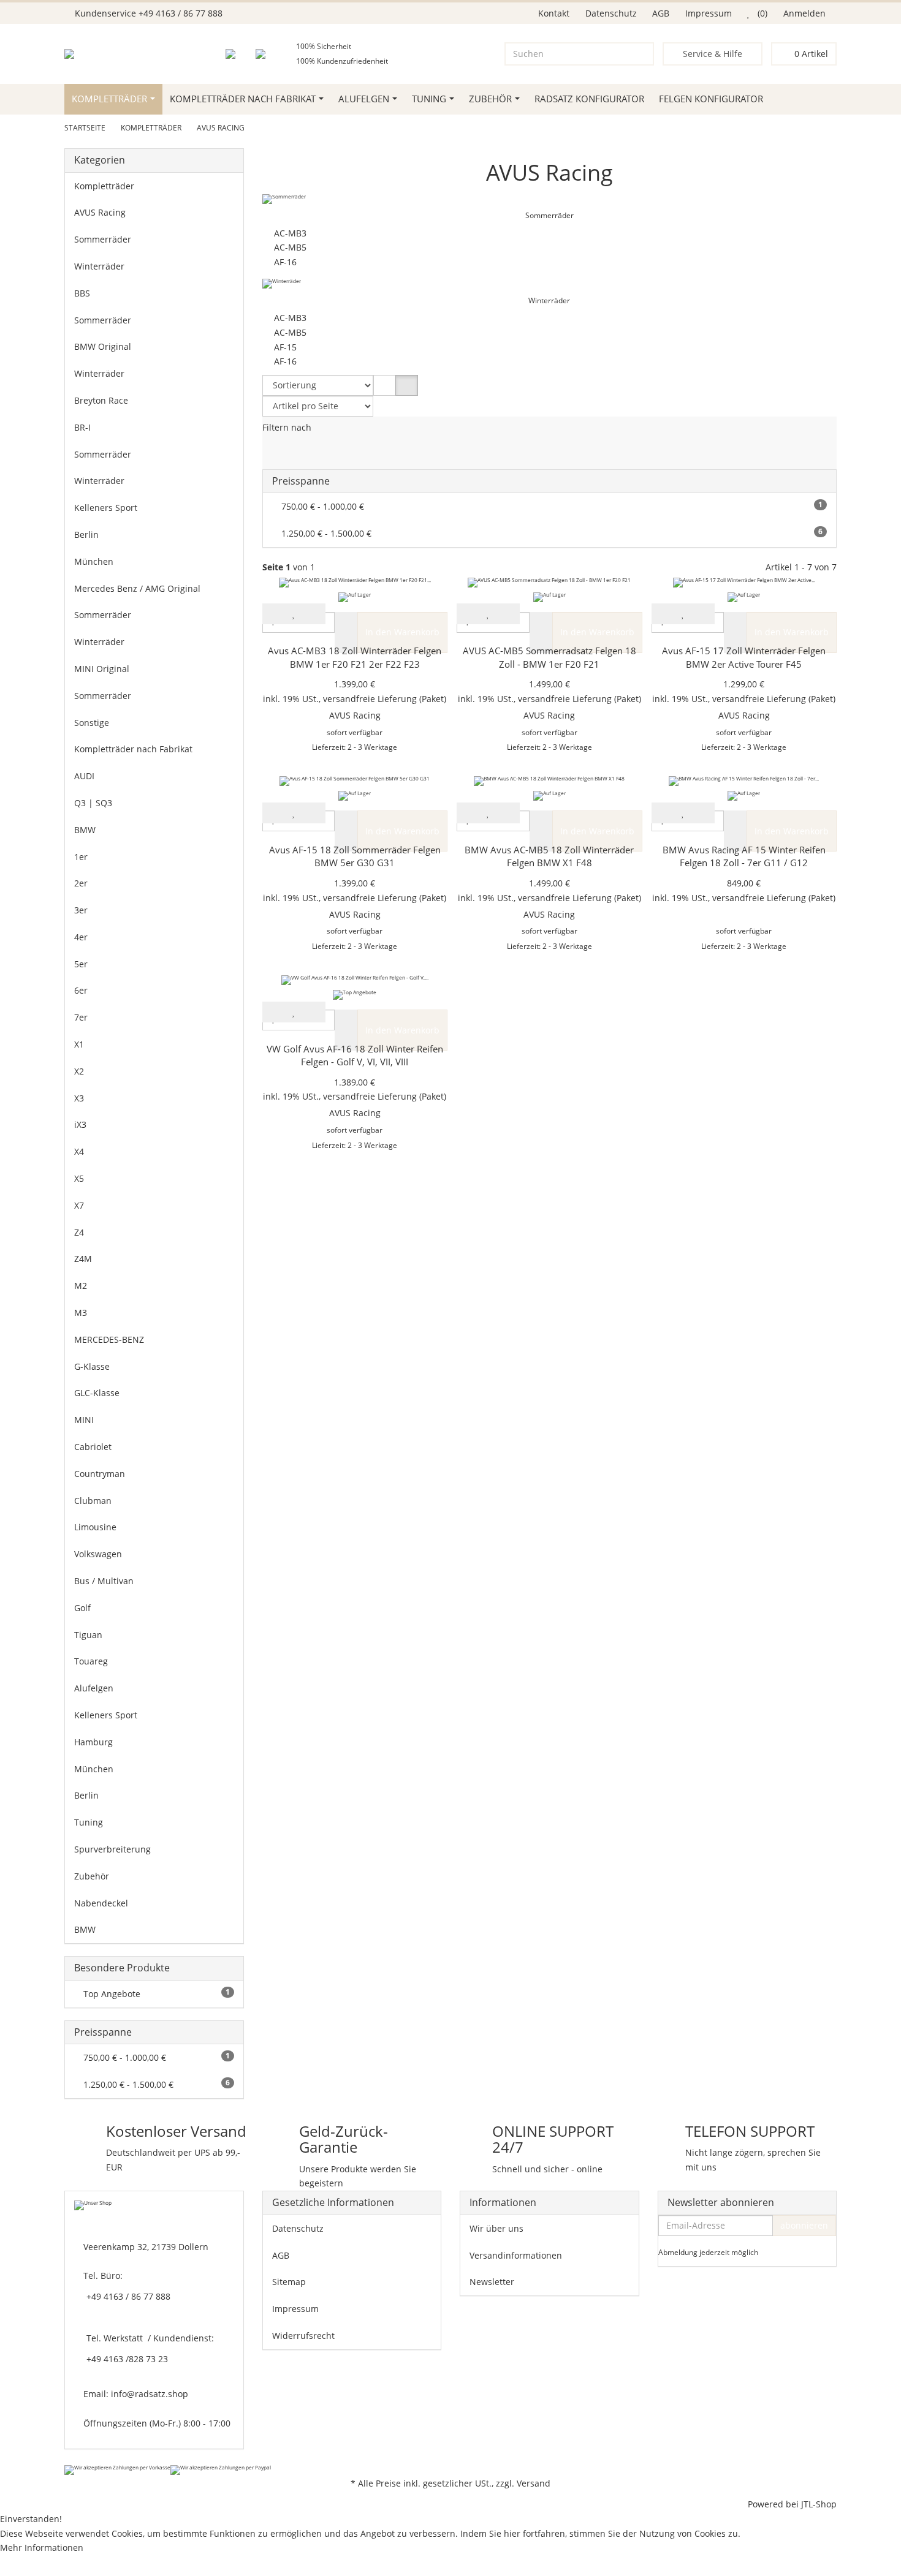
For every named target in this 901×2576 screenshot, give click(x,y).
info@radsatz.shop (150, 2394)
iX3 (80, 1124)
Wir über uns (496, 2228)
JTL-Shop (819, 2504)
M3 (81, 1313)
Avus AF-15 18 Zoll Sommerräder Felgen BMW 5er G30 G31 (355, 857)
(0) (761, 13)
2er (81, 883)
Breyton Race (101, 400)
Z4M (83, 1259)
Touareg (91, 1661)
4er (81, 937)
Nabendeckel (101, 1903)
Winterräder (549, 300)
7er (81, 1017)
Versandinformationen (516, 2255)
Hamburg (93, 1742)
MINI (84, 1420)
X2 (79, 1071)
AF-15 (283, 347)
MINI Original (102, 669)
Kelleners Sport (106, 508)
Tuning (429, 99)
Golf (82, 1608)
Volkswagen (98, 1554)
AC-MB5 (288, 247)
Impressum (709, 13)
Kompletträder (109, 99)
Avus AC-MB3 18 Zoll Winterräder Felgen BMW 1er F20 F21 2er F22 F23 (355, 658)
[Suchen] (642, 54)
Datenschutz (611, 13)
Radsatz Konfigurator (589, 99)
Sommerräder (549, 215)
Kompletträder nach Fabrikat (243, 99)
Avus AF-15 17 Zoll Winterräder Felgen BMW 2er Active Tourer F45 (744, 658)
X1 (79, 1044)
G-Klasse (92, 1366)
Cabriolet (93, 1447)
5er (81, 964)
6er (81, 990)
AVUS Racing (100, 212)
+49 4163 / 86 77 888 (181, 13)
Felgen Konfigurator (711, 99)
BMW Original (103, 346)
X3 (79, 1098)
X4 (79, 1151)
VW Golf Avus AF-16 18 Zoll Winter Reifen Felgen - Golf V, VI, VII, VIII (355, 1056)
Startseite (85, 128)
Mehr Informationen (42, 2548)
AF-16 (283, 262)
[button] (385, 385)
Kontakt (554, 13)
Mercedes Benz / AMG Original (137, 588)
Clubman (93, 1501)
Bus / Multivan (104, 1581)
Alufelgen (364, 99)
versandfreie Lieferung (370, 699)
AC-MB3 (288, 233)
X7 (79, 1205)
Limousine (95, 1527)
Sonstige (92, 723)
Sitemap (289, 2282)
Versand (534, 2483)
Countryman (100, 1474)
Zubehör (490, 99)
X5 (79, 1178)
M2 (81, 1286)
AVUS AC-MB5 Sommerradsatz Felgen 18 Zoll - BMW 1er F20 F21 (549, 658)
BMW (85, 830)
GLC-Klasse (97, 1393)
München (94, 561)
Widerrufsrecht (303, 2336)
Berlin (86, 534)
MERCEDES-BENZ (109, 1339)
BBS (82, 293)
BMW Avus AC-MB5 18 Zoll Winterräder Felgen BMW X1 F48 (549, 857)
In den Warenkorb (402, 632)
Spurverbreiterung (112, 1849)
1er (81, 857)
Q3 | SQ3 (93, 803)
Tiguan (88, 1635)
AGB (661, 13)
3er (81, 910)
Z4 (79, 1232)
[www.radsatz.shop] (87, 54)
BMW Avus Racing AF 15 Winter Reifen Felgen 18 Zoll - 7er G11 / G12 (744, 857)
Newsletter (492, 2282)
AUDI (84, 776)
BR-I (82, 427)
